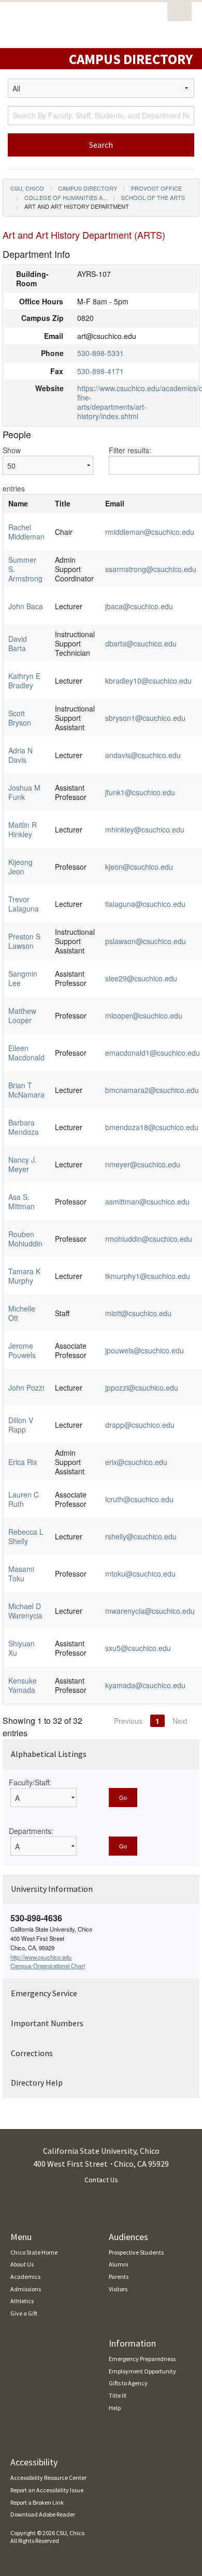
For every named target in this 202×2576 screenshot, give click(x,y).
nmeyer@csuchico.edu (143, 1164)
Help (115, 2408)
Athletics (22, 2301)
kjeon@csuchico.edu (139, 867)
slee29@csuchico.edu (141, 978)
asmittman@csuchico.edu (147, 1201)
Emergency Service (44, 1993)
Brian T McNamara (26, 1090)
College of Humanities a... (66, 197)
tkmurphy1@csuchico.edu (148, 1276)
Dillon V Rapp (21, 1425)
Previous (128, 1721)
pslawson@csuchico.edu (146, 941)
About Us (22, 2264)
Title (63, 503)
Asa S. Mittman (21, 1201)
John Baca (26, 606)
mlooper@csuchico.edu (144, 1015)
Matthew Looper (22, 1015)
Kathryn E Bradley (24, 681)
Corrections (32, 2053)
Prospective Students (136, 2252)
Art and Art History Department (77, 206)
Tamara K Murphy (24, 1276)
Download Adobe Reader (43, 2514)
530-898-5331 (100, 353)
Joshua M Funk (24, 792)
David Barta (18, 643)
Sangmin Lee (23, 978)
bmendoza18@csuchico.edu (152, 1127)
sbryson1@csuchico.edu (145, 718)
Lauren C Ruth (24, 1499)
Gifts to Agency (128, 2383)
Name (18, 503)
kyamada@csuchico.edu (145, 1685)
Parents (119, 2277)
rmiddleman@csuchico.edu (150, 532)
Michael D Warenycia (25, 1611)
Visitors (118, 2289)
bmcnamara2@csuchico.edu (152, 1090)
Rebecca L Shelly (26, 1536)
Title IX (118, 2395)
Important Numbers (47, 2023)
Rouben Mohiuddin (25, 1239)
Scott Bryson (20, 718)
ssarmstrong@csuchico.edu (151, 569)
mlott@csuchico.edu (138, 1313)
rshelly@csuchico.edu (141, 1536)
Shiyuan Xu (21, 1648)
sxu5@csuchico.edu (138, 1648)
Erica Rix (23, 1462)
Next (180, 1721)
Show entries (14, 469)
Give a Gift (24, 2313)
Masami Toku (21, 1574)
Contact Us (101, 2180)
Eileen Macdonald (26, 1053)
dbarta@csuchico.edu (141, 643)
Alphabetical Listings (49, 1754)
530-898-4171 (100, 371)
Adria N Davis (20, 755)
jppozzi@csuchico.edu (142, 1387)
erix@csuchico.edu (136, 1462)
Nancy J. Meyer (23, 1164)
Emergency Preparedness (142, 2359)
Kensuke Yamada (23, 1685)
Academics (25, 2277)
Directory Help (37, 2083)
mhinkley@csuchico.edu (145, 829)
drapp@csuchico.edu (140, 1425)
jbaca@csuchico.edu (139, 606)
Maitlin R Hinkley (23, 829)
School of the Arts (153, 197)
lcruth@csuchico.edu (139, 1499)
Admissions (26, 2289)
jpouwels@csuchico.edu (145, 1350)
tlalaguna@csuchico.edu (145, 904)
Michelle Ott (22, 1313)
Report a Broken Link (37, 2502)
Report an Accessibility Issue (47, 2490)
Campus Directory (88, 188)
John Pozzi (26, 1387)
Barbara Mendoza (24, 1127)
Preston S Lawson (24, 941)
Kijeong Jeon (20, 867)
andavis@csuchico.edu (143, 755)
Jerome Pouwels (22, 1350)
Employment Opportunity (142, 2371)
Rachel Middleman (26, 532)
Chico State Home (34, 2252)
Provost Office (156, 188)
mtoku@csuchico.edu (140, 1574)
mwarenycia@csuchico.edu (150, 1611)
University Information (52, 1889)
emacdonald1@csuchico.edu (153, 1053)
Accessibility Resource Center (48, 2478)
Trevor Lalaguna (24, 904)
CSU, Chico (27, 188)
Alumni (119, 2264)
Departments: (31, 1831)
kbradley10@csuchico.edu (148, 681)
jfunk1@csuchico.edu (140, 792)
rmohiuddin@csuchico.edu (149, 1239)
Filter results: (130, 450)
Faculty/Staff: (30, 1782)
